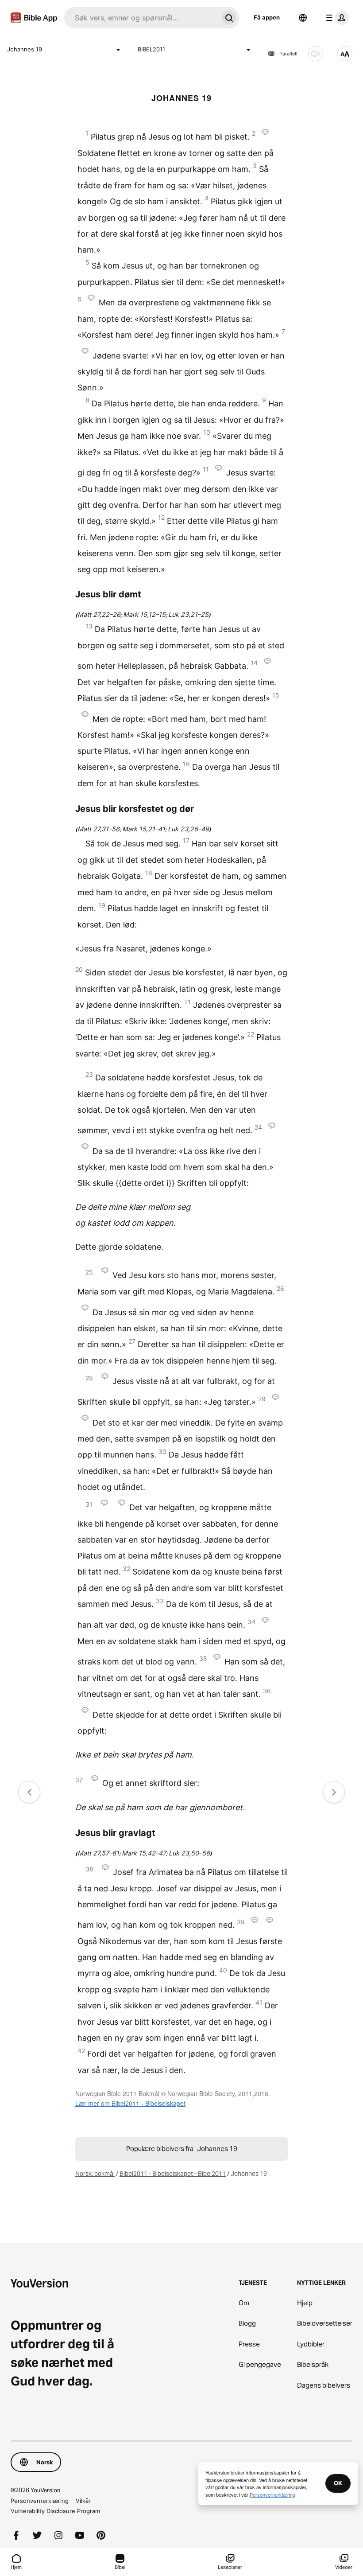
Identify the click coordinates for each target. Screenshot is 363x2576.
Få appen (267, 17)
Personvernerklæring (40, 2501)
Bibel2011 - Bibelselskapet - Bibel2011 (173, 2174)
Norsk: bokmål (95, 2174)
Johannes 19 (25, 49)
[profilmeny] (336, 18)
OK (338, 2483)
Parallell (288, 54)
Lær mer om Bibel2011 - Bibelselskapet (130, 2103)
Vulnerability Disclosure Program (55, 2511)
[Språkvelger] (303, 18)
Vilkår (83, 2501)
